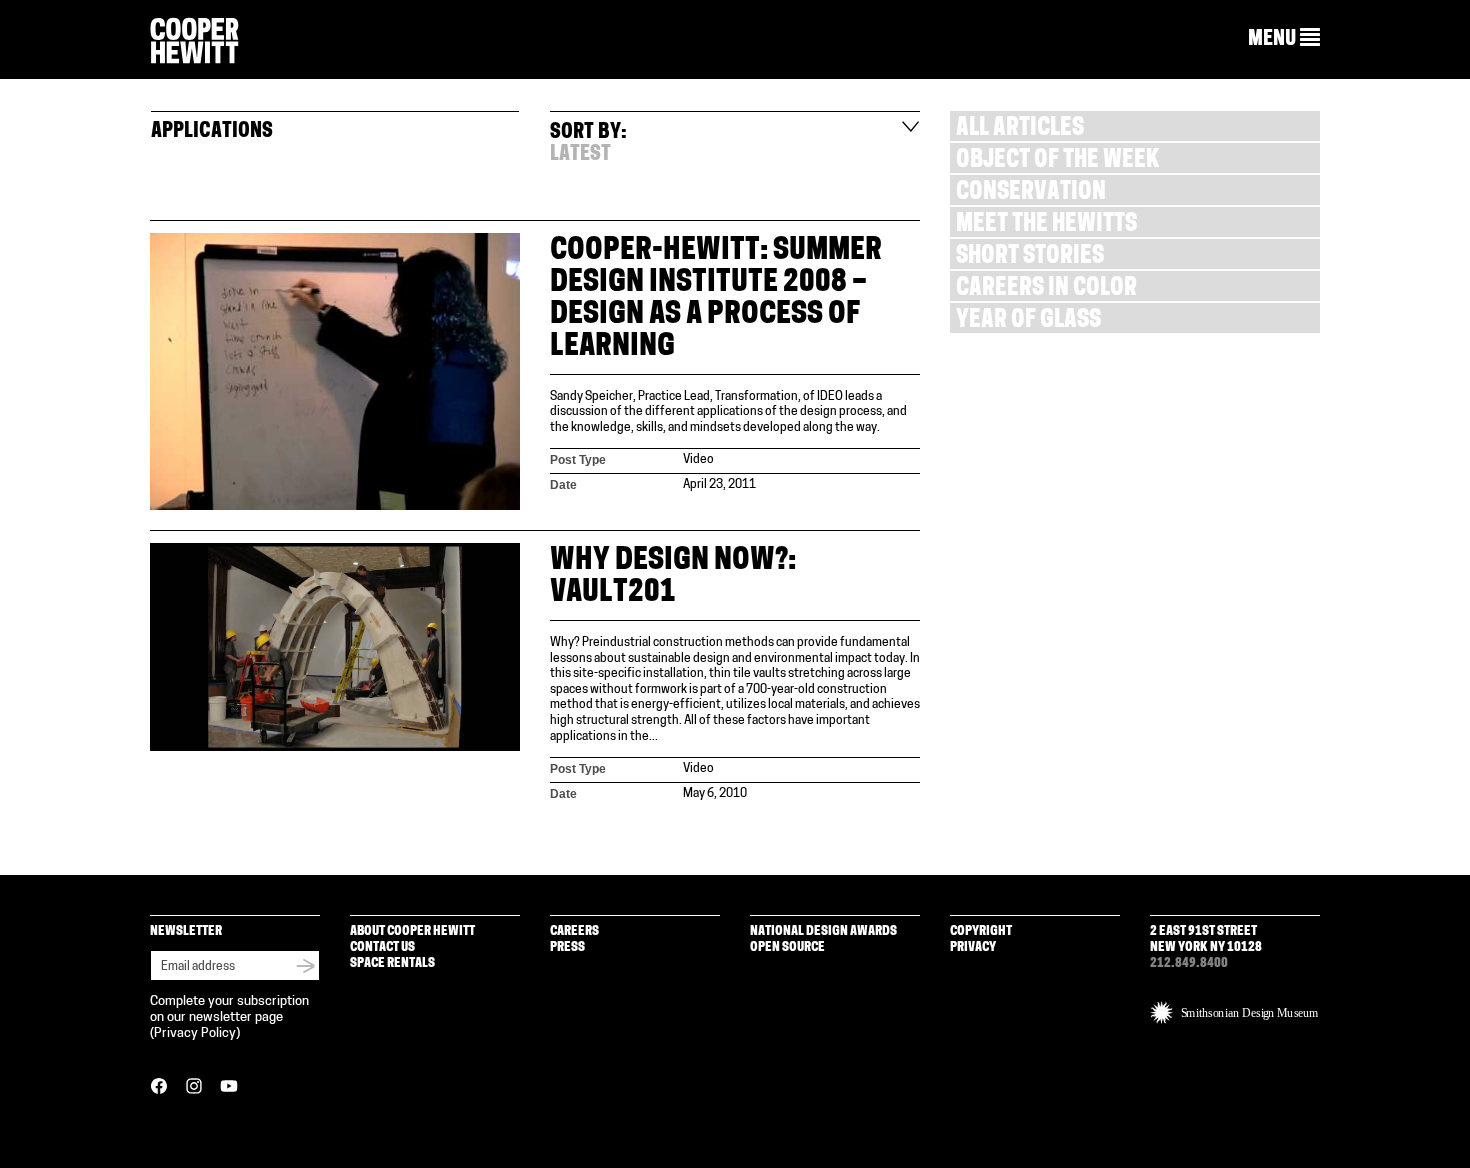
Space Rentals (392, 963)
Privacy (973, 947)
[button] (1284, 39)
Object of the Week (1057, 161)
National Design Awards (823, 931)
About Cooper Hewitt (412, 931)
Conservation (1031, 193)
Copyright (981, 931)
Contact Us (382, 947)
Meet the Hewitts (1046, 225)
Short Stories (1030, 257)
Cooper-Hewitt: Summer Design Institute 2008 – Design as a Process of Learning (716, 299)
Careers (574, 931)
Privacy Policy (195, 1033)
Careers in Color (1046, 289)
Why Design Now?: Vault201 (673, 577)
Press (567, 947)
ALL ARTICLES (1020, 129)
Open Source (787, 947)
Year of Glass (1028, 321)
